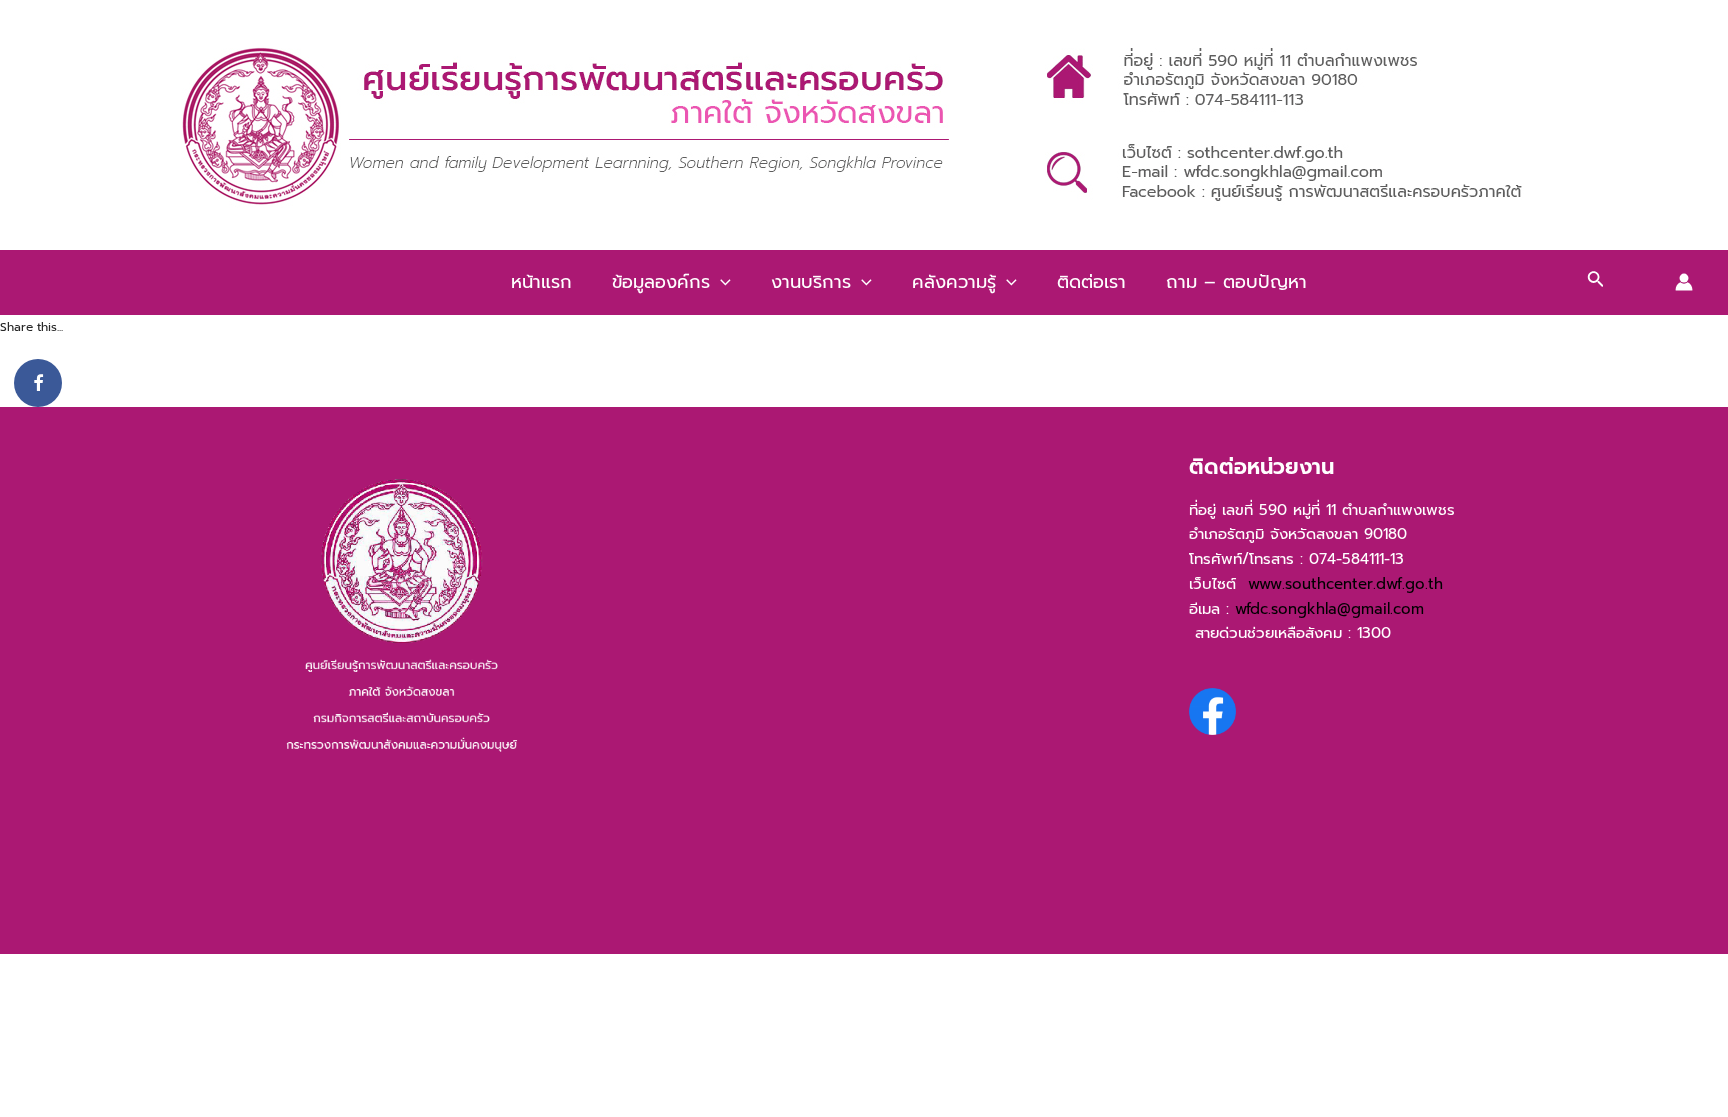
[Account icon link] (1684, 282)
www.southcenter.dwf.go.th (1351, 584)
